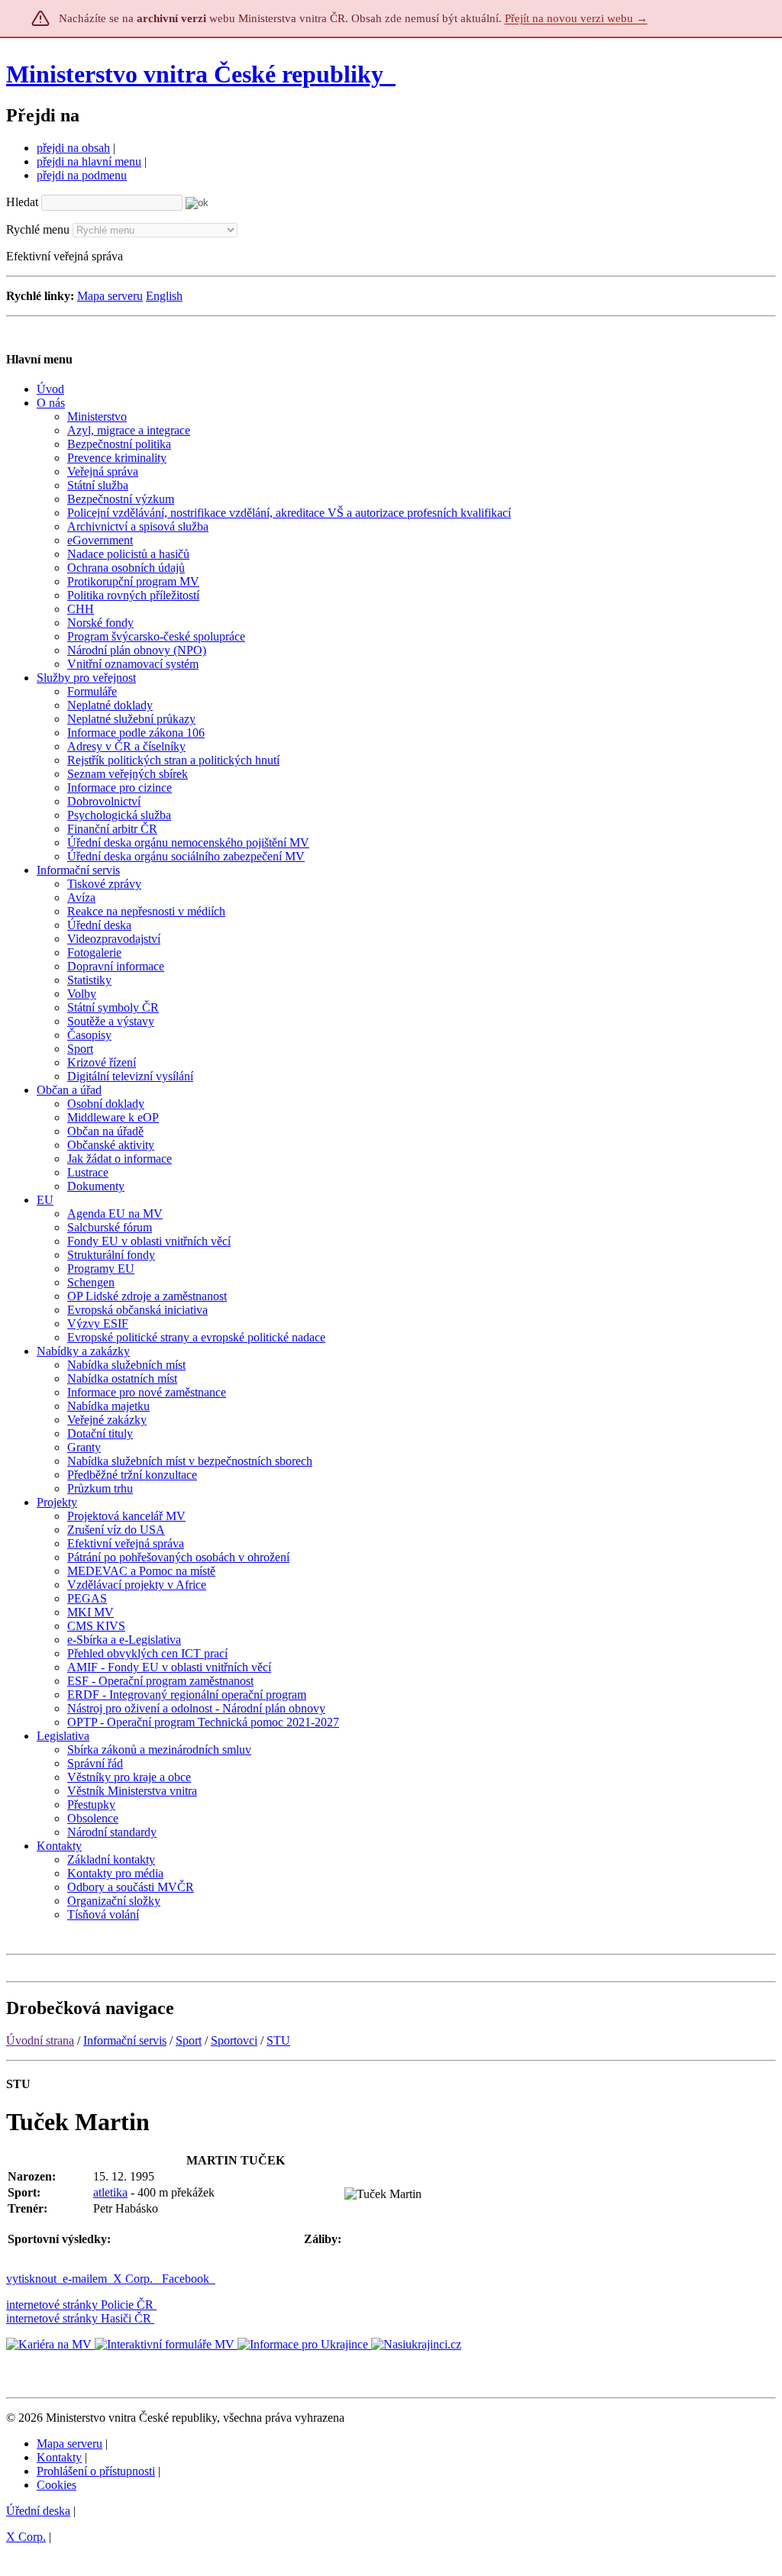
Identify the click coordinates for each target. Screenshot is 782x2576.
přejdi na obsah (73, 148)
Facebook (187, 2279)
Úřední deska (38, 2511)
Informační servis (125, 2040)
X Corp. (134, 2279)
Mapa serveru (110, 296)
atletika (110, 2192)
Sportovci (234, 2040)
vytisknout (31, 2279)
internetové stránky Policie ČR (80, 2305)
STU (278, 2040)
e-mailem (85, 2279)
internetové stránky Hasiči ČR (79, 2318)
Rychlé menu (38, 229)
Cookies (57, 2485)
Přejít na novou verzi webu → (576, 18)
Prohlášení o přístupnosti (96, 2471)
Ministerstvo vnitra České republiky (195, 74)
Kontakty (59, 2457)
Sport (189, 2040)
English (164, 296)
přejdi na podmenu (82, 175)
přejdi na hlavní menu (89, 161)
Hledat (22, 202)
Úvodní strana (40, 2040)
